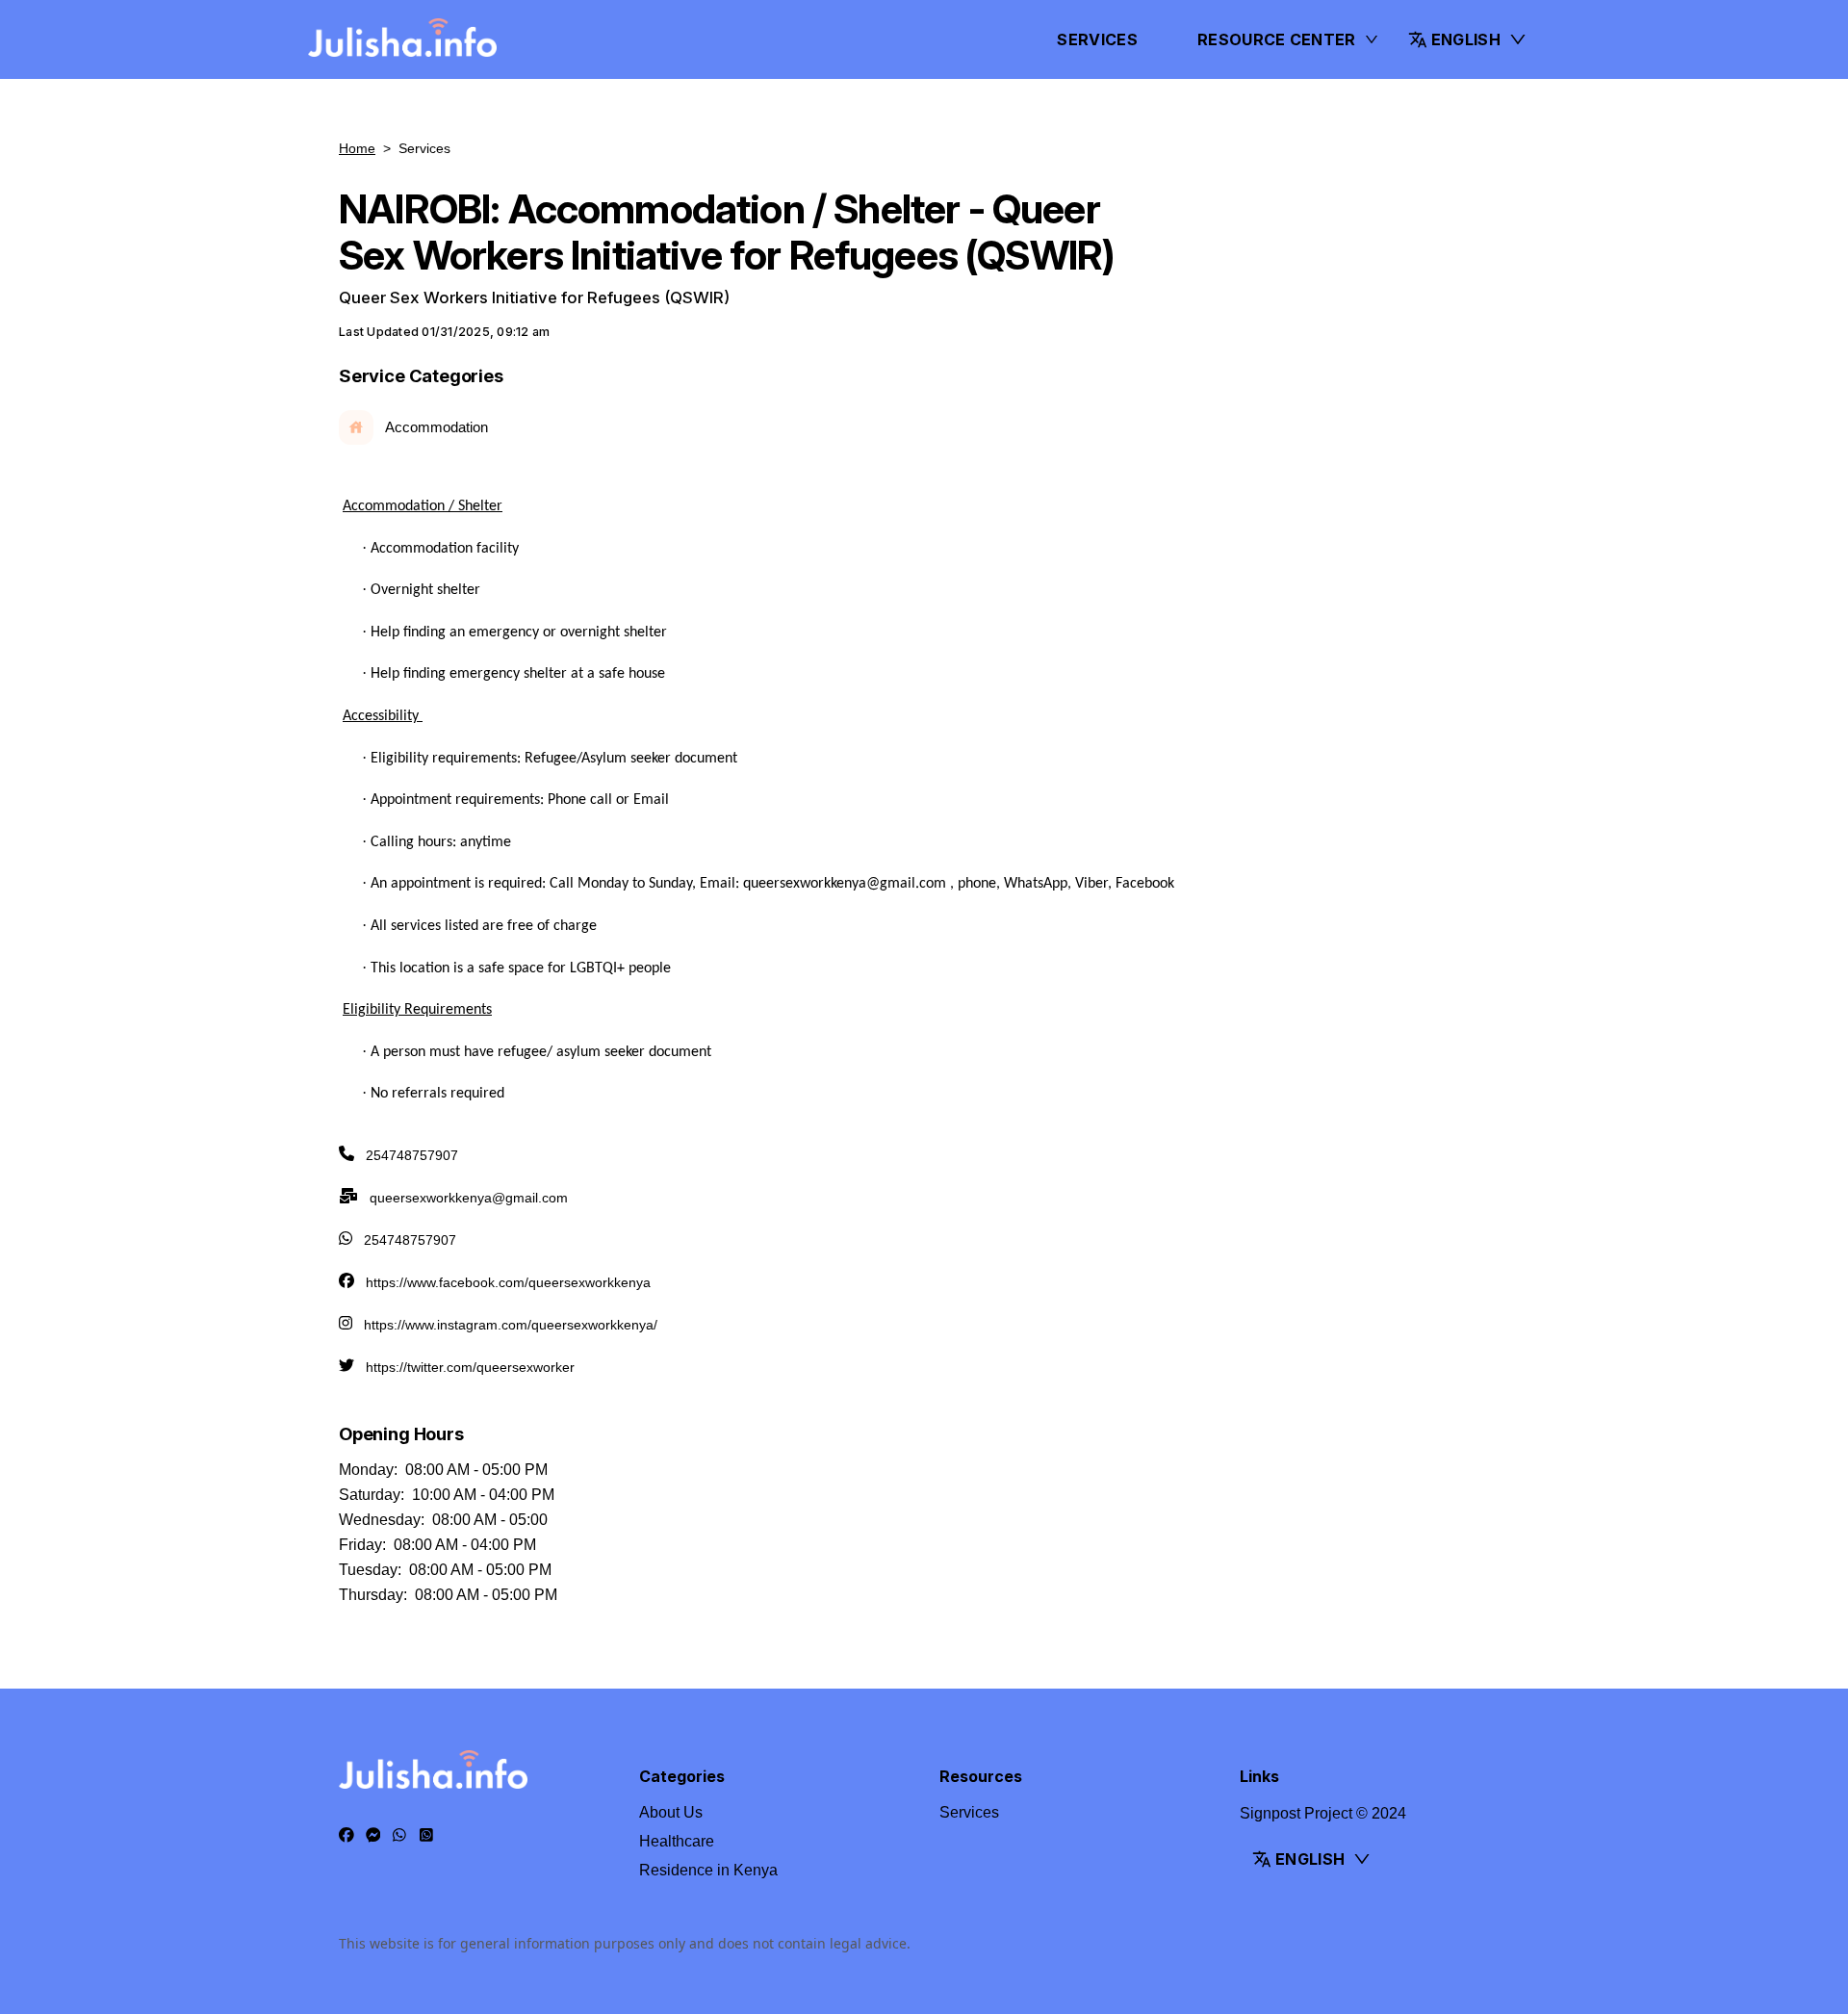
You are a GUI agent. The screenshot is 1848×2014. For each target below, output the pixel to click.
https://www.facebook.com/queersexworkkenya (508, 1282)
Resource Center (1277, 39)
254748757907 (412, 1155)
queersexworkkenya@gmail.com (469, 1198)
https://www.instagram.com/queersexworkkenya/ (511, 1325)
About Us (671, 1812)
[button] (1468, 39)
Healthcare (677, 1841)
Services (1097, 39)
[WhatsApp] (399, 1836)
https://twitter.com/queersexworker (470, 1367)
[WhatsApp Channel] (426, 1836)
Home (357, 148)
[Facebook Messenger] (373, 1836)
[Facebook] (346, 1836)
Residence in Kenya (708, 1870)
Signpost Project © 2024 (1323, 1813)
